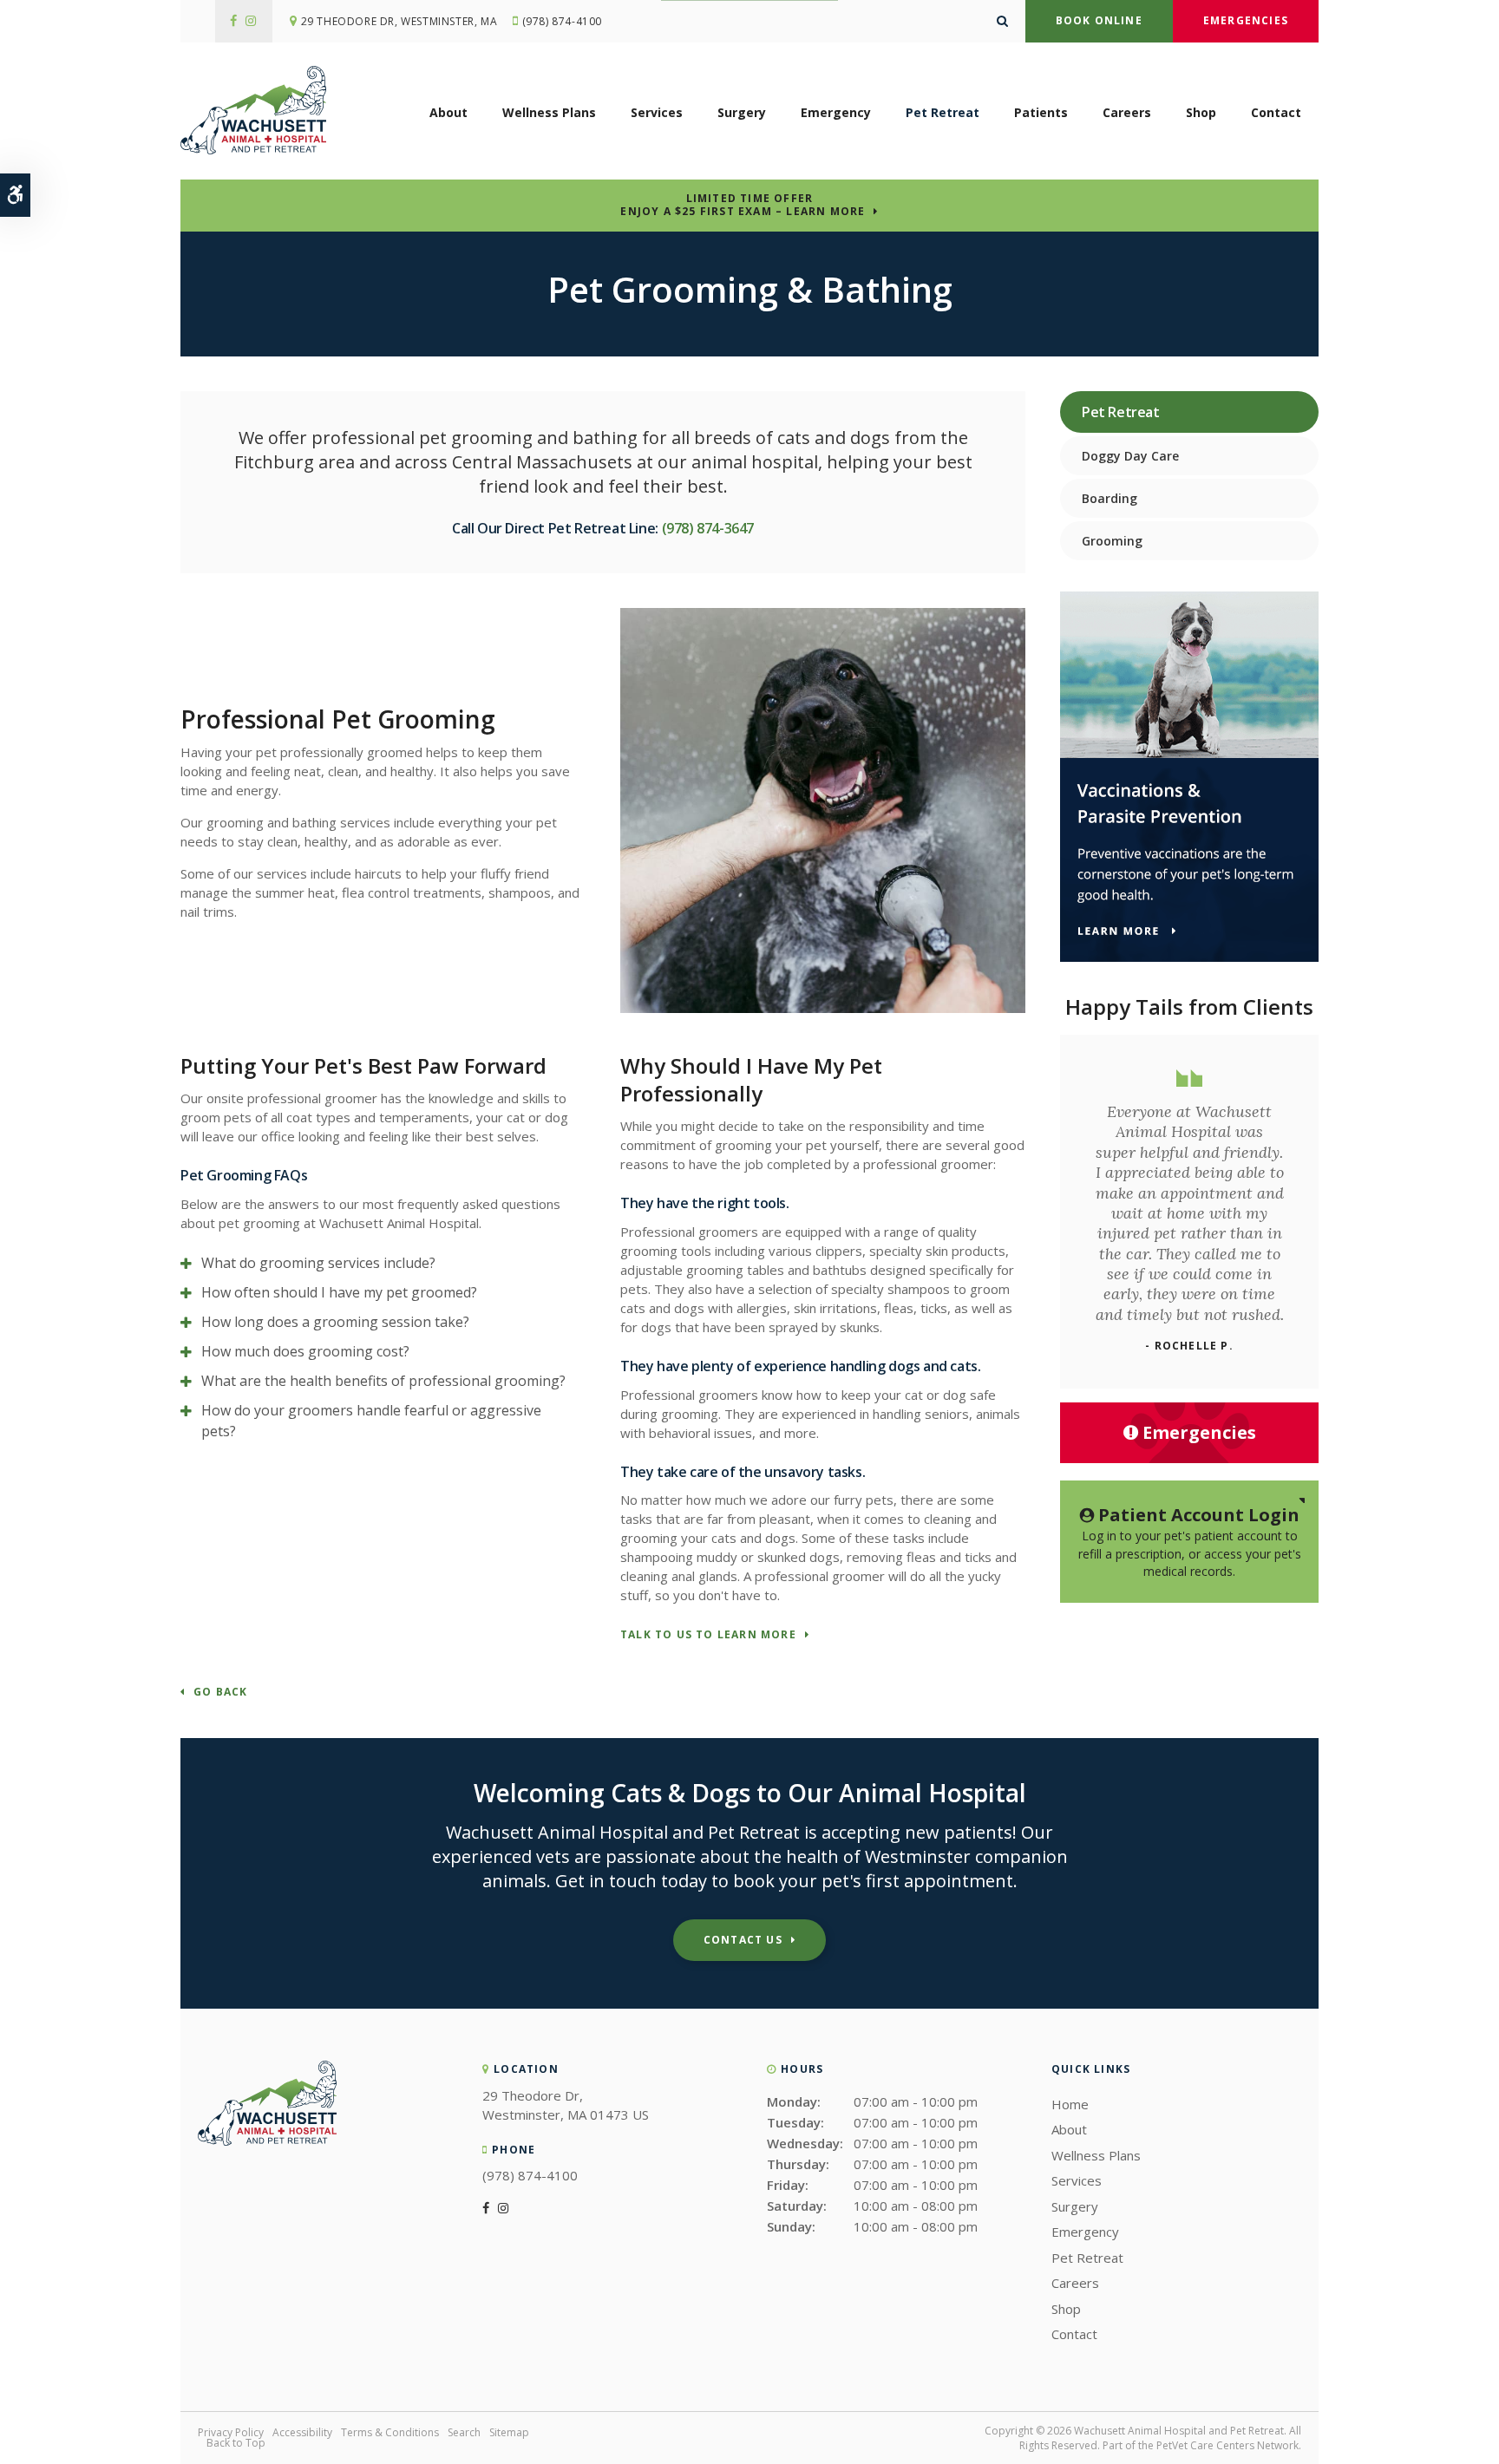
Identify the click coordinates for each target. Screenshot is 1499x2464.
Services (657, 112)
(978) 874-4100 (562, 21)
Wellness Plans (549, 112)
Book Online (1099, 20)
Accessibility (302, 2432)
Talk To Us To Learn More (708, 1635)
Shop (1201, 112)
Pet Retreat (943, 112)
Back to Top (236, 2443)
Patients (1041, 112)
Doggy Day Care (1130, 456)
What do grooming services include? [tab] (318, 1263)
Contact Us (743, 1940)
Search (464, 2432)
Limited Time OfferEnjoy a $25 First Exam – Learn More (743, 205)
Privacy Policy (231, 2432)
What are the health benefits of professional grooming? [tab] (383, 1381)
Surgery (742, 112)
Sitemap (509, 2432)
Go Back (220, 1693)
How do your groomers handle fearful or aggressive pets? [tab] (371, 1421)
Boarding (1110, 498)
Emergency (836, 112)
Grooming (1112, 541)
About (448, 112)
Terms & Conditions (390, 2432)
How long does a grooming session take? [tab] (335, 1322)
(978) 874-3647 (708, 528)
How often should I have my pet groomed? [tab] (339, 1292)
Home (1070, 2104)
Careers (1127, 112)
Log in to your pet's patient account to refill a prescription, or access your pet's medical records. (1190, 1541)
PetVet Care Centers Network (1227, 2445)
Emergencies (1246, 20)
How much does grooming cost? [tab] (305, 1351)
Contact (1276, 112)
